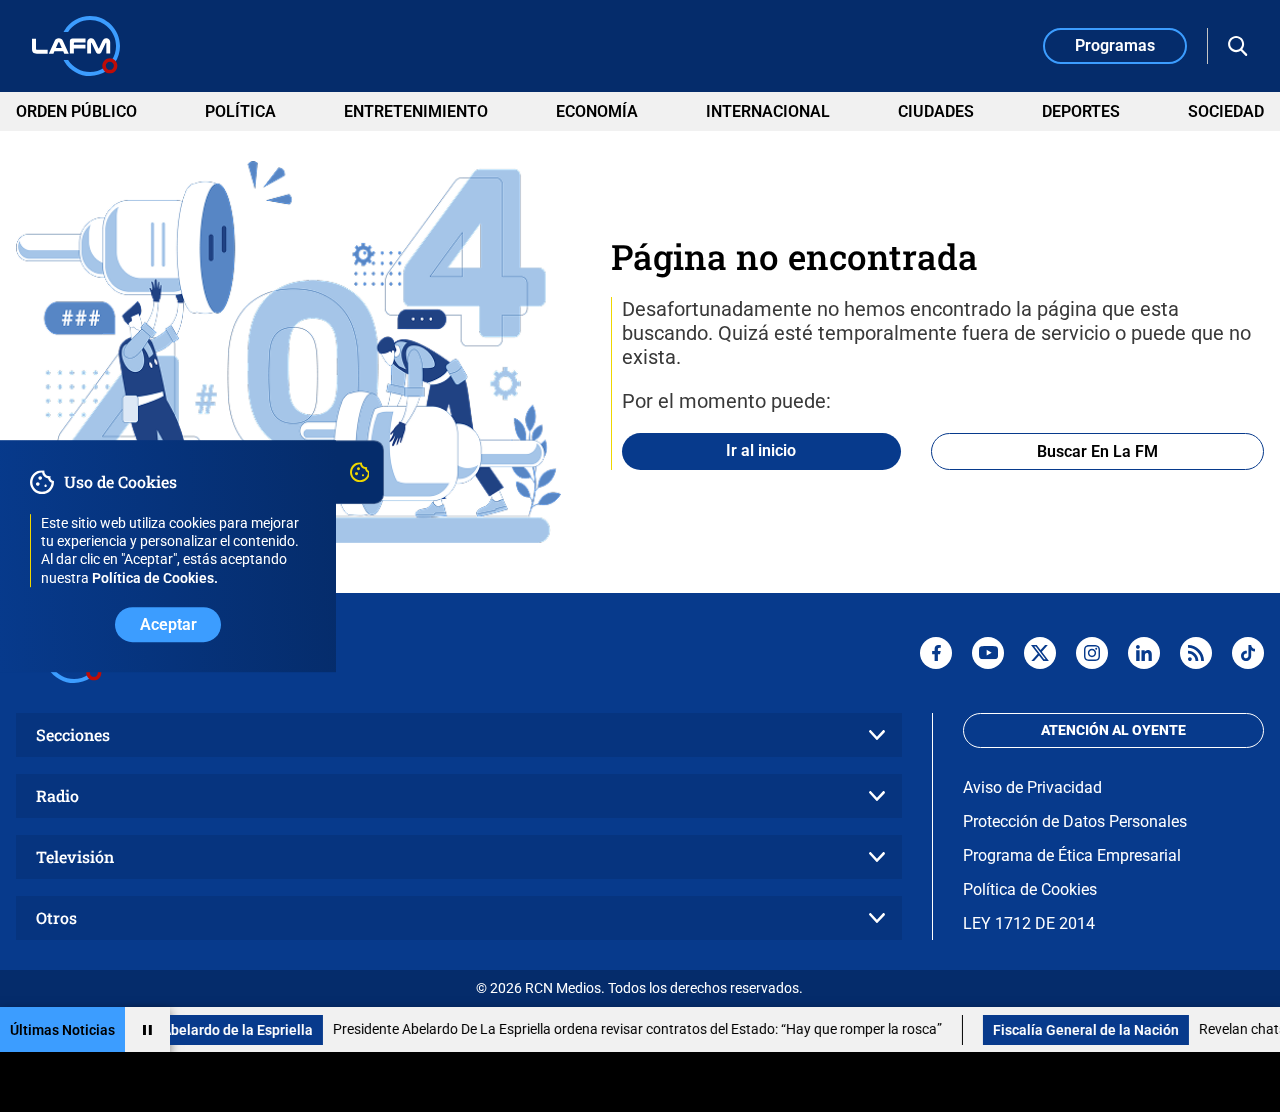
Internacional (768, 111)
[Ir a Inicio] (76, 46)
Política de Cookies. (155, 578)
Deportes (1081, 111)
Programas (1115, 45)
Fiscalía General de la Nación (1066, 1030)
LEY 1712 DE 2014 (1029, 923)
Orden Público (76, 111)
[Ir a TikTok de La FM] (1248, 653)
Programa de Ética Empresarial (1072, 855)
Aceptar (168, 624)
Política (240, 111)
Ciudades (936, 111)
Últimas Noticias (62, 1030)
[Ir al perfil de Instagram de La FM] (1092, 653)
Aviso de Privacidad (1032, 787)
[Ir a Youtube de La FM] (988, 653)
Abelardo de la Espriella (217, 1030)
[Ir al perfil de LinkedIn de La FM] (1144, 653)
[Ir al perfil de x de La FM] (1040, 653)
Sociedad (1226, 111)
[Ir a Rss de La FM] (1196, 653)
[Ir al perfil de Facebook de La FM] (936, 653)
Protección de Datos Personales (1075, 821)
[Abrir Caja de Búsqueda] (1238, 46)
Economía (597, 111)
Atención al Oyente (1113, 730)
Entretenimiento (416, 111)
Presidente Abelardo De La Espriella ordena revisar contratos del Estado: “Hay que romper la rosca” (617, 1029)
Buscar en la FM (1097, 451)
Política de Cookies (1030, 889)
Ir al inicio (761, 450)
